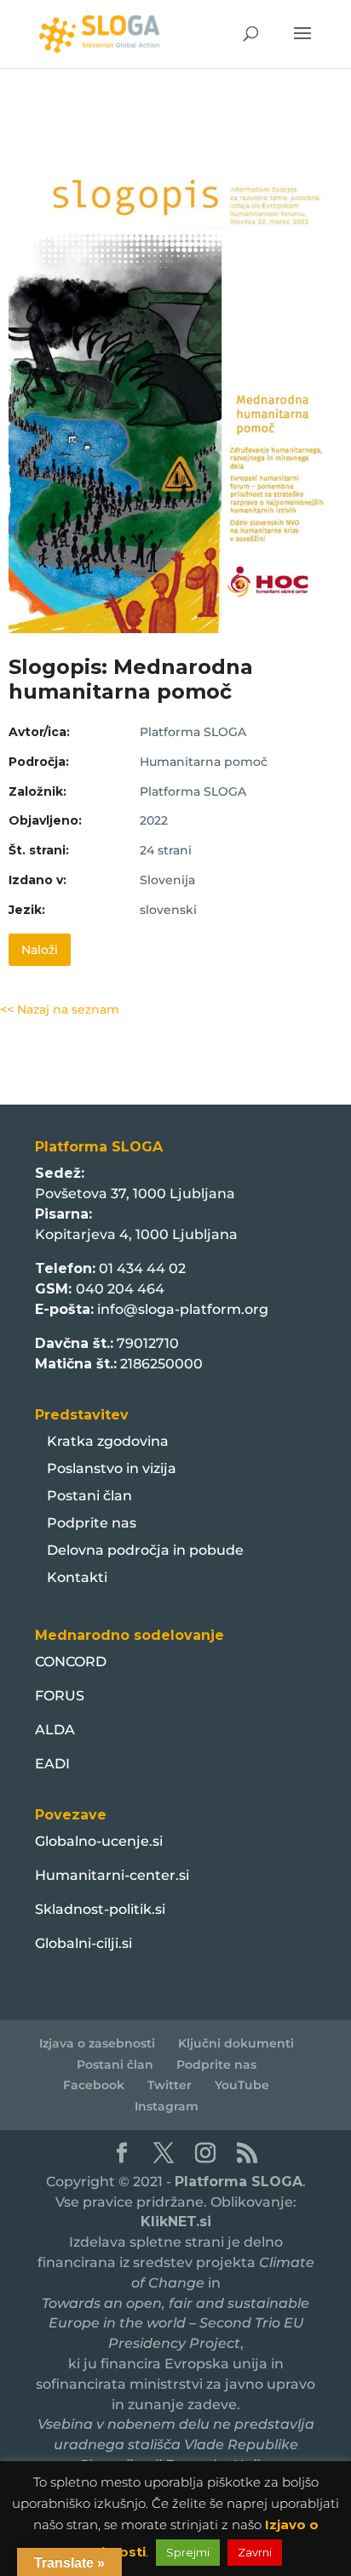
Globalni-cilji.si (83, 1943)
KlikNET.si (176, 2222)
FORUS (60, 1696)
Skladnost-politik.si (100, 1909)
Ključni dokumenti (236, 2043)
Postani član (89, 1496)
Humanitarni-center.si (112, 1875)
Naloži (40, 950)
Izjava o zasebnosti (97, 2043)
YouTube (242, 2085)
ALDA (55, 1730)
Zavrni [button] (255, 2552)
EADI (52, 1764)
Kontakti (77, 1577)
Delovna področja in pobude (145, 1550)
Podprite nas (92, 1523)
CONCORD (71, 1662)
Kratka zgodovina (108, 1441)
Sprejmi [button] (188, 2552)
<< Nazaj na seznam (60, 1009)
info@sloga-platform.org (183, 1309)
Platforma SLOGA (239, 2182)
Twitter (170, 2085)
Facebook (94, 2085)
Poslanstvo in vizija (112, 1468)
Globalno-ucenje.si (99, 1841)
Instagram (167, 2106)
